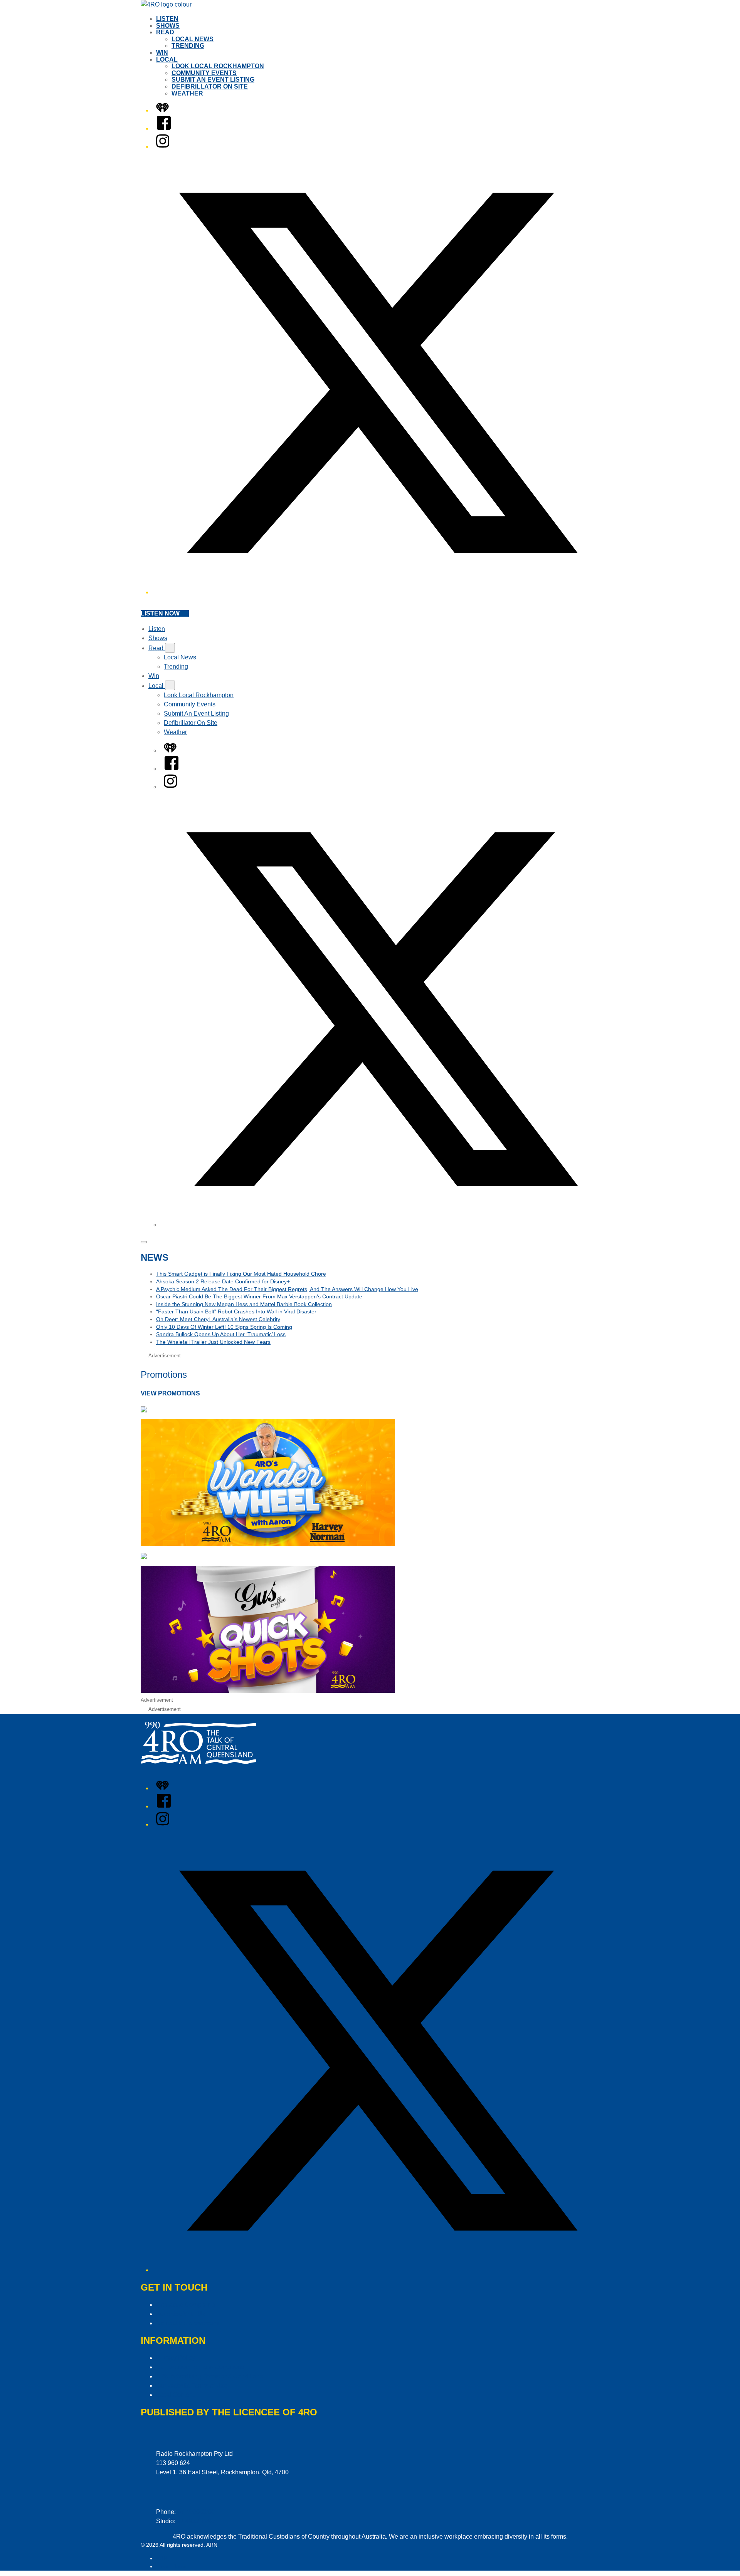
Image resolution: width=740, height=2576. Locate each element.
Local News (193, 39)
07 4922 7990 (196, 2521)
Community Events (204, 73)
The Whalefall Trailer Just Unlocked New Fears (213, 1342)
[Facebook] (164, 128)
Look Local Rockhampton (218, 66)
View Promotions (170, 1393)
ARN (162, 2558)
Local (167, 60)
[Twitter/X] (378, 592)
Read (165, 32)
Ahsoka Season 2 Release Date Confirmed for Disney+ (223, 1281)
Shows (168, 26)
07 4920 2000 (196, 2512)
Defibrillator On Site (210, 86)
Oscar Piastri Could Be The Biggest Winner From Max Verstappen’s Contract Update (259, 1296)
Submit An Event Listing (213, 80)
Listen (167, 19)
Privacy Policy (176, 2358)
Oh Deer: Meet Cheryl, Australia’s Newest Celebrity (218, 1319)
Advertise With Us (181, 2314)
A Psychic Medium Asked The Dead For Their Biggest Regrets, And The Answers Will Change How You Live (287, 1289)
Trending (188, 46)
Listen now (160, 613)
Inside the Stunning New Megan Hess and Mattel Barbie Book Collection (244, 1304)
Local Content (175, 2395)
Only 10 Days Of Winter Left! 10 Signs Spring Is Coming (224, 1327)
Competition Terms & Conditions (200, 2367)
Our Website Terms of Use (192, 2386)
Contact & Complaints (186, 2305)
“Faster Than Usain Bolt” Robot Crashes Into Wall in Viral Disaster (236, 1311)
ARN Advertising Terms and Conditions (209, 2376)
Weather (187, 93)
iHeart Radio (171, 2566)
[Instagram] (163, 147)
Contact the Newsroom (187, 2323)
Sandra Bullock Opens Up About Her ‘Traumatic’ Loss (221, 1334)
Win (162, 53)
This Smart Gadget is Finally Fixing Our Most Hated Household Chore (241, 1274)
